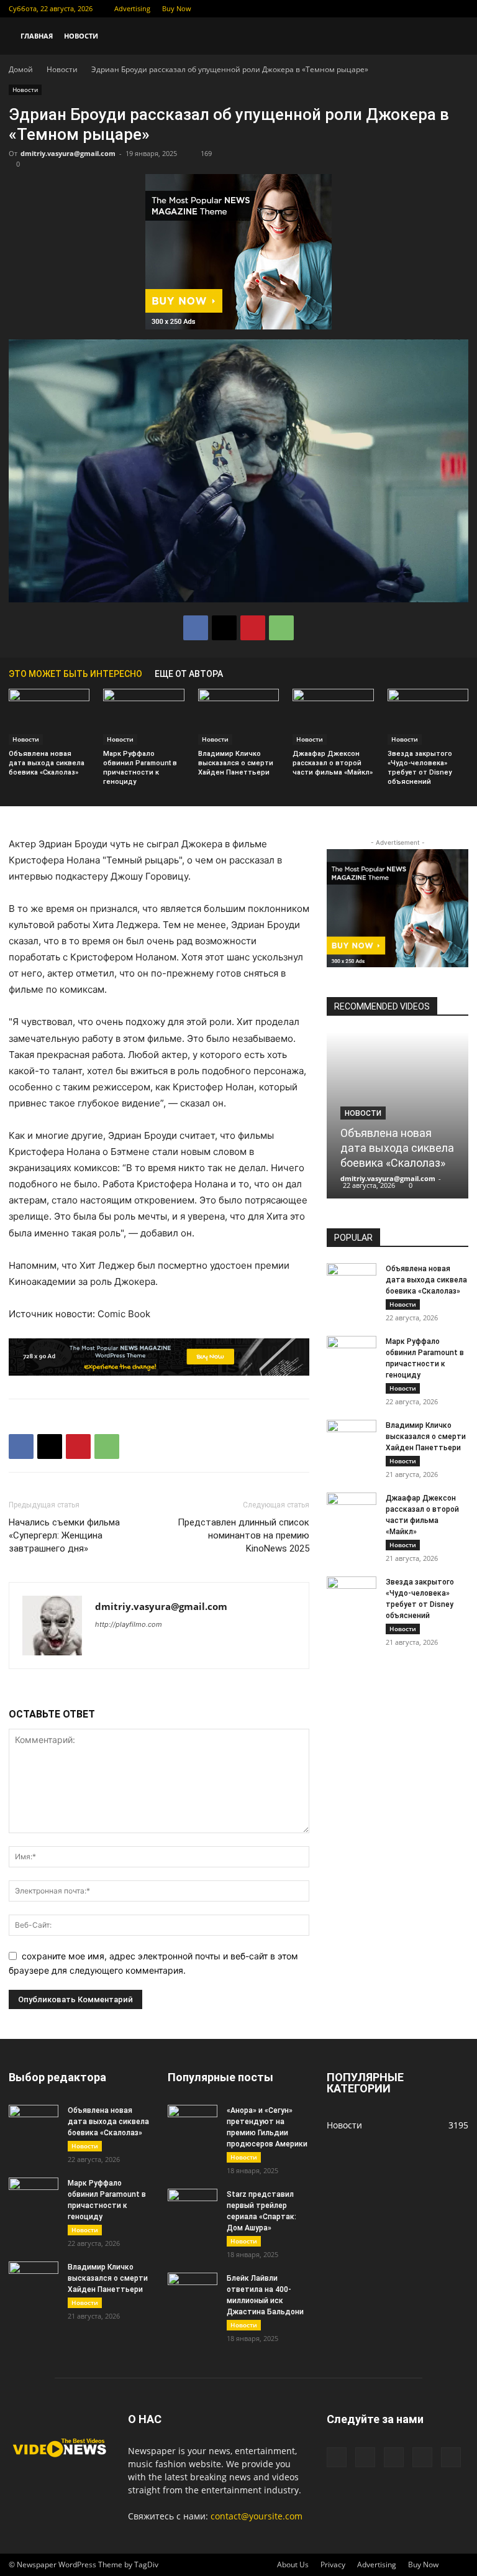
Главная (37, 36)
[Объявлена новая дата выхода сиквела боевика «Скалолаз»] (49, 717)
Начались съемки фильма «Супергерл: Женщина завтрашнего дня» (64, 1535)
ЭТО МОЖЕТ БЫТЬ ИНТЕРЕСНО (75, 674)
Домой (21, 69)
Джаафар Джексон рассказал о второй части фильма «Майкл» (333, 763)
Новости (81, 36)
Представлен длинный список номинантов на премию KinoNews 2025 (243, 1535)
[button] (453, 36)
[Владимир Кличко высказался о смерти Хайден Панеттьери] (238, 717)
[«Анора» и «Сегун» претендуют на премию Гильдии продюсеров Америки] (193, 2122)
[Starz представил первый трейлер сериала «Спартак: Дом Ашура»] (193, 2206)
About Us (293, 2564)
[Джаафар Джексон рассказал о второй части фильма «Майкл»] (333, 717)
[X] (397, 9)
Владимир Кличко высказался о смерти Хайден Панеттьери (236, 763)
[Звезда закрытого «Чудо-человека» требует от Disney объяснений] (428, 717)
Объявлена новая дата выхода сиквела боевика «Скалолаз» (47, 763)
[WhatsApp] (281, 628)
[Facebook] (377, 9)
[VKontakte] (438, 9)
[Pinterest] (253, 628)
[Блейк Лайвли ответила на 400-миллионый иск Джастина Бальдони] (193, 2290)
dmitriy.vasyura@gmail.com (68, 153)
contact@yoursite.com (257, 2516)
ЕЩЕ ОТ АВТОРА (189, 674)
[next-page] (462, 674)
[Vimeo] (418, 9)
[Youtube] (459, 9)
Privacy (333, 2564)
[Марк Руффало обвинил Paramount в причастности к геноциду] (143, 717)
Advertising (132, 8)
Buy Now (177, 8)
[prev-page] (443, 674)
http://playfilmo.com (129, 1624)
